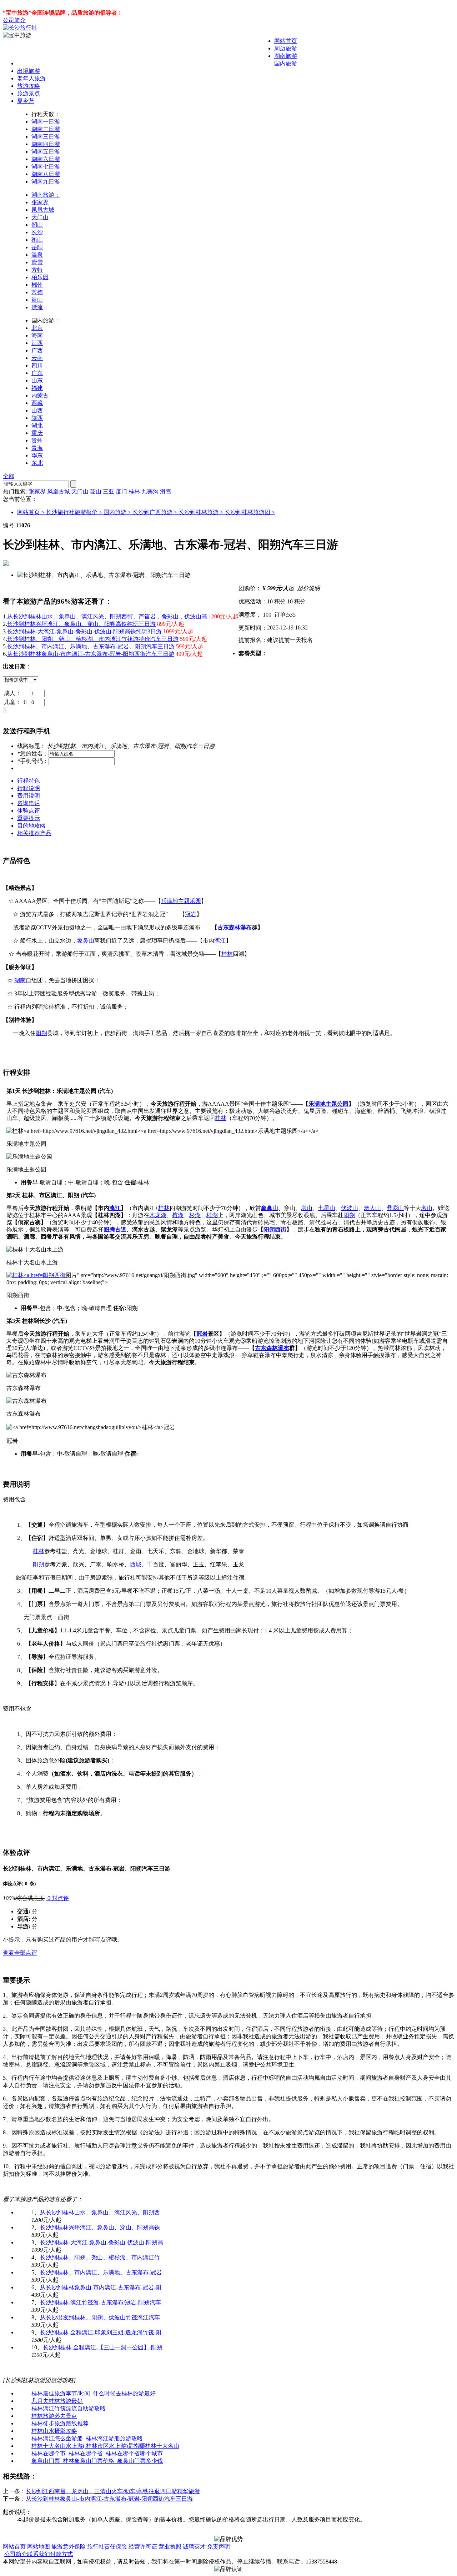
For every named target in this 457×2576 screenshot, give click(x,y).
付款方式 (61, 2554)
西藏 (37, 403)
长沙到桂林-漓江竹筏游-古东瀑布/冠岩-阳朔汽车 (101, 2302)
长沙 (37, 232)
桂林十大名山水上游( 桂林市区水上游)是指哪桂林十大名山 (105, 2446)
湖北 (37, 425)
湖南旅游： (46, 195)
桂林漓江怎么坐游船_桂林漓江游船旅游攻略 (87, 2438)
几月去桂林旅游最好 (57, 2401)
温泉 (37, 255)
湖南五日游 (46, 152)
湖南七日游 (46, 167)
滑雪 (37, 262)
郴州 (37, 285)
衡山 (37, 240)
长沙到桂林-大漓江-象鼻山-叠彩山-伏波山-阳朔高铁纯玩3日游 (84, 631)
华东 (37, 455)
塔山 (307, 1208)
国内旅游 (286, 63)
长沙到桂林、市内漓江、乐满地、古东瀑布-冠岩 (101, 2272)
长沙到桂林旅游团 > (250, 512)
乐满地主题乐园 (181, 901)
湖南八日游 (46, 174)
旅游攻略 (29, 86)
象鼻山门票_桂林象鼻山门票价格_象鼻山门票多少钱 (97, 2461)
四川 (37, 365)
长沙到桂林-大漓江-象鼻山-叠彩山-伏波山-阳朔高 (102, 2242)
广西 (37, 350)
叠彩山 (395, 1208)
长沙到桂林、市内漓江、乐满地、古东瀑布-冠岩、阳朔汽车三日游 (91, 646)
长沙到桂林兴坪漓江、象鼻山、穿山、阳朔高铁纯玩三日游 (81, 624)
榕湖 (178, 1215)
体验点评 (29, 811)
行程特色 (29, 781)
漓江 (220, 941)
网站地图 (39, 2547)
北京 (37, 328)
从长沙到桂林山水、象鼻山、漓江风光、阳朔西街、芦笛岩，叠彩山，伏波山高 (107, 616)
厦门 (121, 491)
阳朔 (41, 1033)
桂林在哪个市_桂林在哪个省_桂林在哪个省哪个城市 (97, 2453)
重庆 (37, 433)
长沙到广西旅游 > (155, 512)
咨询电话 (29, 803)
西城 (136, 1564)
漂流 (37, 307)
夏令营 (26, 101)
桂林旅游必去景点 (54, 2416)
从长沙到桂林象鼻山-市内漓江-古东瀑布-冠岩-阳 (101, 2287)
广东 (37, 373)
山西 (37, 410)
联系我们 (39, 2554)
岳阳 (37, 247)
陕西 (37, 418)
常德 (37, 292)
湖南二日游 (46, 129)
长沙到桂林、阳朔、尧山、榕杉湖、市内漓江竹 (100, 2257)
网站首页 (286, 41)
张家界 (40, 202)
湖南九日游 (46, 182)
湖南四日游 (46, 144)
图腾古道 (115, 1229)
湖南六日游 (46, 159)
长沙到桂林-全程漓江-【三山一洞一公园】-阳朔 (103, 2347)
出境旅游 (29, 71)
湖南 (20, 980)
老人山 (372, 1208)
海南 (37, 335)
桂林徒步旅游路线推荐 (60, 2423)
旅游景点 (29, 93)
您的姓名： (33, 754)
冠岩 (191, 914)
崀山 (37, 300)
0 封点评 (57, 1898)
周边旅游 (286, 48)
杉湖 (195, 1215)
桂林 (134, 491)
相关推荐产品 (34, 833)
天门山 (40, 217)
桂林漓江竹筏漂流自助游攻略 (69, 2408)
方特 (37, 270)
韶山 (37, 225)
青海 (37, 448)
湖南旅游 (286, 56)
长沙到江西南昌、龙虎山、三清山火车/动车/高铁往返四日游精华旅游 (113, 2491)
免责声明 (219, 2547)
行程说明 (29, 788)
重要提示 (29, 818)
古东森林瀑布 (235, 927)
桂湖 (212, 1215)
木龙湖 (158, 1215)
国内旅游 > (118, 512)
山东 (37, 380)
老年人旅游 (31, 78)
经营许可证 (143, 2547)
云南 (37, 358)
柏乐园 (40, 277)
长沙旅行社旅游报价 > (75, 512)
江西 (37, 343)
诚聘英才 (194, 2547)
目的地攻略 (31, 826)
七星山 (327, 1208)
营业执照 (170, 2547)
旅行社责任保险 (107, 2547)
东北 (37, 463)
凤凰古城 (43, 210)
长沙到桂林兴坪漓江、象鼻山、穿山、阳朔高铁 (100, 2227)
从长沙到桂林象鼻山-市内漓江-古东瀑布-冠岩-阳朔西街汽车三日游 (91, 654)
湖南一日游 (46, 122)
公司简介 (14, 20)
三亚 (109, 491)
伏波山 (350, 1208)
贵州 (37, 440)
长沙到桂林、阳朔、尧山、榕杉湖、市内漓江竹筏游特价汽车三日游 (93, 639)
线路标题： (31, 746)
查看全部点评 (20, 1953)
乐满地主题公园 (328, 1104)
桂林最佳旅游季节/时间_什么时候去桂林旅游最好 (94, 2393)
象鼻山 (86, 941)
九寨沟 (150, 491)
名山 (427, 1208)
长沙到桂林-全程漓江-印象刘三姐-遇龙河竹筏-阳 (101, 2332)
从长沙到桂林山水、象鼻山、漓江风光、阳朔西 (100, 2212)
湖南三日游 (46, 137)
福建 (37, 388)
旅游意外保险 (69, 2547)
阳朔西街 (275, 1229)
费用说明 (29, 796)
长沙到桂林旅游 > (202, 512)
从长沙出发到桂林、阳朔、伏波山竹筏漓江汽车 (100, 2317)
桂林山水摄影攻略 (54, 2431)
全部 (9, 476)
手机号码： (33, 761)
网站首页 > (32, 512)
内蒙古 (40, 395)
